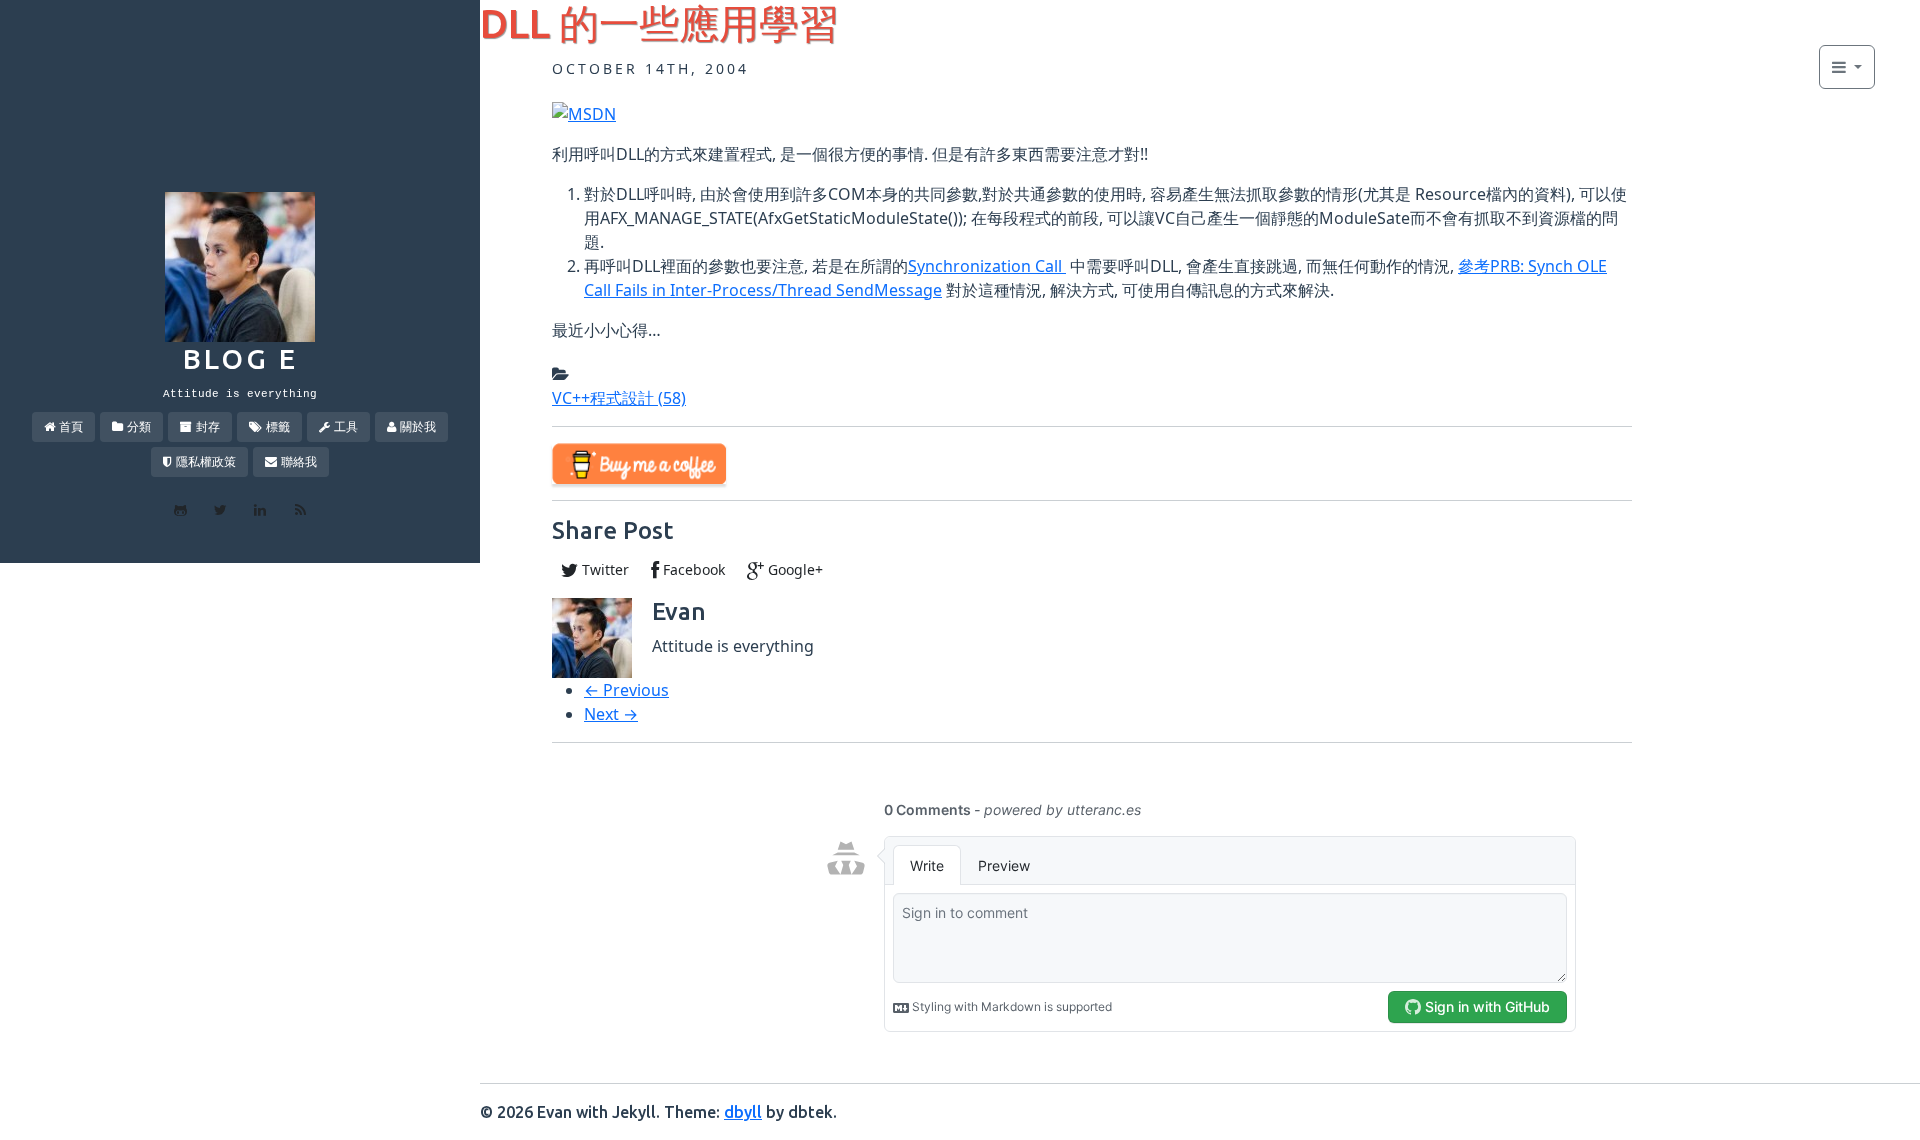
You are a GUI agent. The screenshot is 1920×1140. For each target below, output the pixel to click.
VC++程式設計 (619, 398)
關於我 (418, 426)
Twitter (603, 569)
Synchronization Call (987, 266)
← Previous (626, 690)
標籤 (278, 426)
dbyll (743, 1112)
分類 (139, 426)
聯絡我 (299, 461)
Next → (611, 714)
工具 (346, 426)
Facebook (692, 569)
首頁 (71, 426)
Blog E (240, 358)
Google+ (793, 569)
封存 (208, 426)
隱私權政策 (206, 461)
